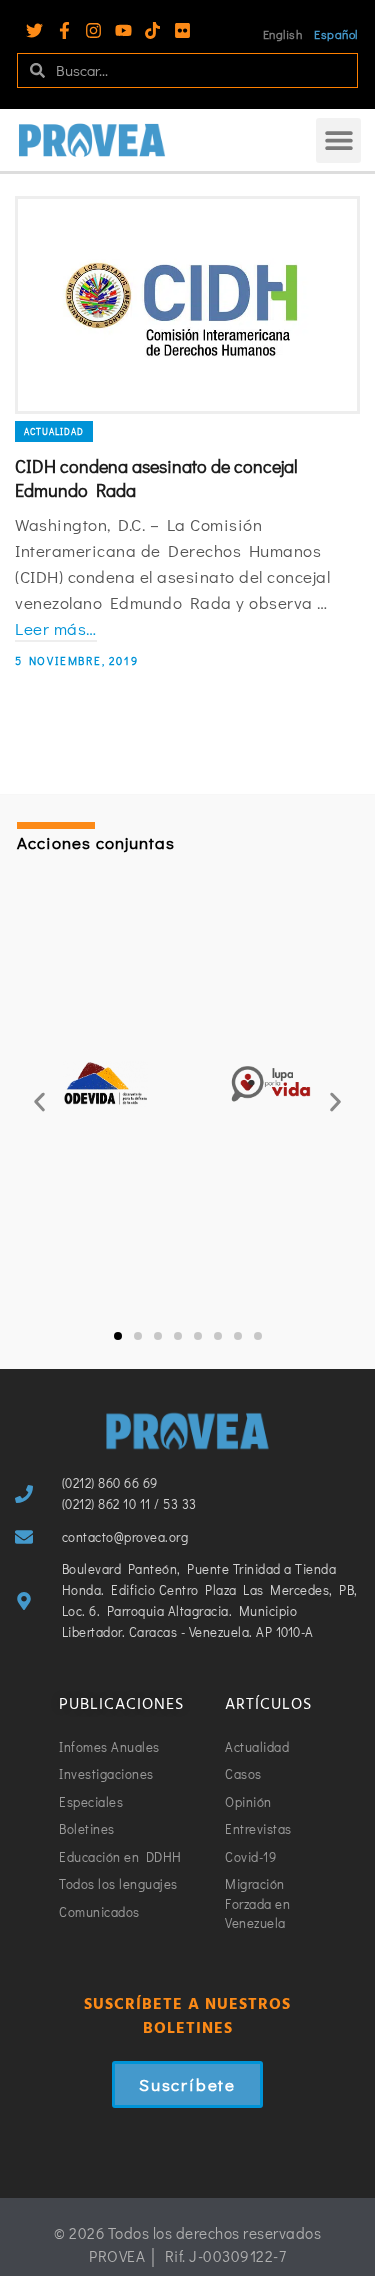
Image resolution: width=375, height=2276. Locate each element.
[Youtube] (123, 30)
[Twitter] (34, 30)
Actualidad (54, 431)
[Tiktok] (152, 30)
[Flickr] (182, 30)
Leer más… (56, 628)
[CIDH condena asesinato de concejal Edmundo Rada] (187, 305)
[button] (338, 140)
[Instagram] (93, 30)
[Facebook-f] (64, 30)
